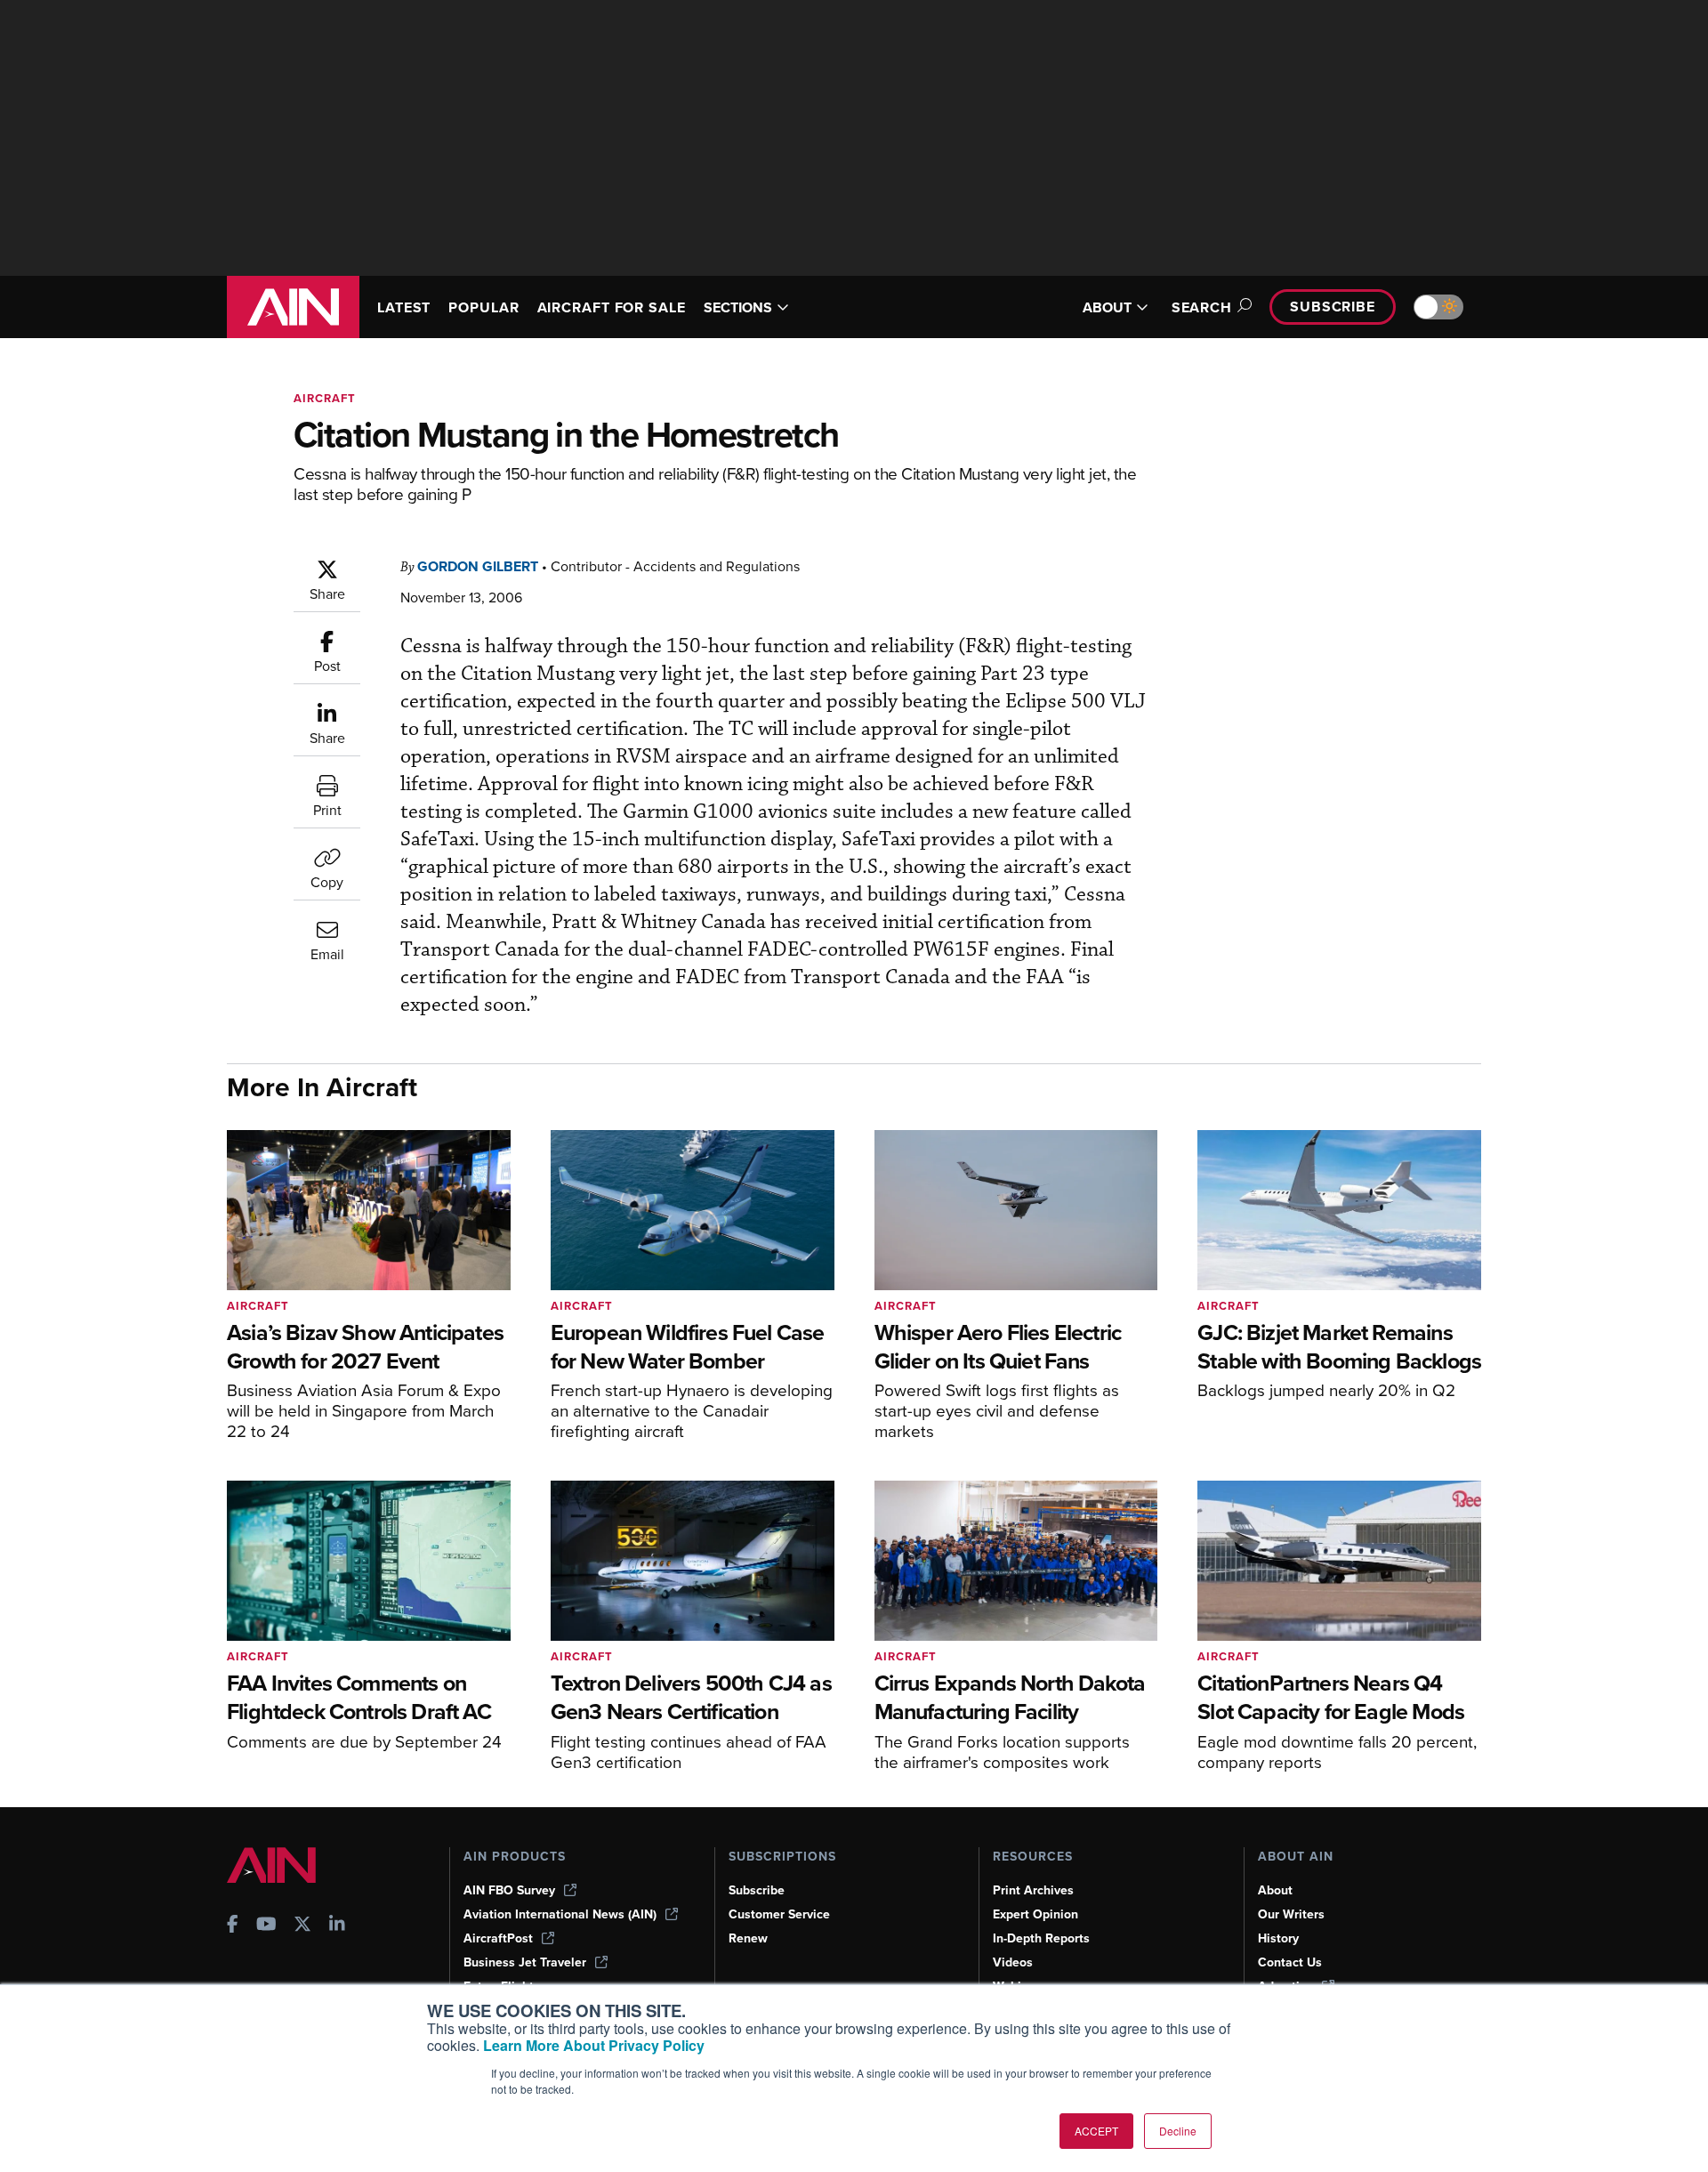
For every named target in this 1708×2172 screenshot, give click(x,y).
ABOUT (1107, 307)
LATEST (404, 307)
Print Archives (1033, 1890)
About (1275, 1890)
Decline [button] (1178, 2131)
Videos (1013, 1962)
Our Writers (1291, 1914)
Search (1202, 307)
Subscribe (1333, 307)
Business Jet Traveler (525, 1962)
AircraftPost (498, 1938)
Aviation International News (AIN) (560, 1914)
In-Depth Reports (1041, 1938)
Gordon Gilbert (478, 566)
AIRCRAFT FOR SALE (612, 307)
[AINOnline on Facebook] (233, 1926)
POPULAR (483, 307)
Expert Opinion (1035, 1914)
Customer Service (779, 1914)
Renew (748, 1938)
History (1278, 1938)
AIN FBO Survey (509, 1890)
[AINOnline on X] (302, 1926)
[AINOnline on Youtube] (266, 1926)
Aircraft (325, 398)
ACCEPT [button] (1096, 2131)
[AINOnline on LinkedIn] (337, 1926)
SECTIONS (738, 307)
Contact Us (1290, 1962)
